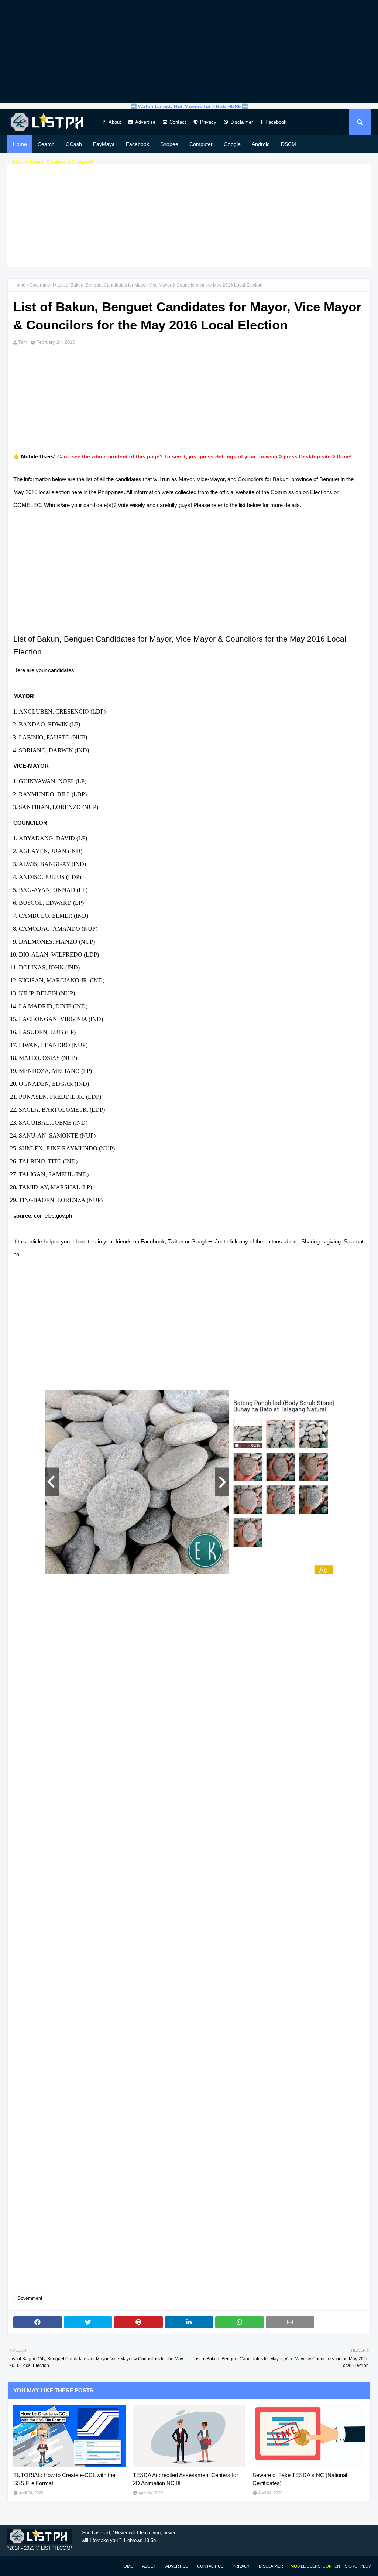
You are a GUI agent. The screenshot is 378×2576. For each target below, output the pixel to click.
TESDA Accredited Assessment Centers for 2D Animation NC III (185, 2479)
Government (42, 285)
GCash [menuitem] (74, 144)
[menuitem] (54, 162)
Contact (178, 122)
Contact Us (210, 2566)
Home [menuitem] (20, 144)
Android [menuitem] (261, 144)
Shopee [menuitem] (169, 144)
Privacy (208, 122)
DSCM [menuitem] (288, 144)
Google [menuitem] (232, 144)
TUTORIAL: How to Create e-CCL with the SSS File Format (64, 2479)
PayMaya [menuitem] (104, 144)
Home (19, 285)
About (115, 122)
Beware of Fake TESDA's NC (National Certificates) (300, 2479)
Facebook (276, 122)
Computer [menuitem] (201, 144)
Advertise (145, 122)
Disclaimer (242, 122)
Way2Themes (15, 2566)
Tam (23, 342)
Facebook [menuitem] (138, 144)
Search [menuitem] (46, 144)
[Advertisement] (189, 52)
